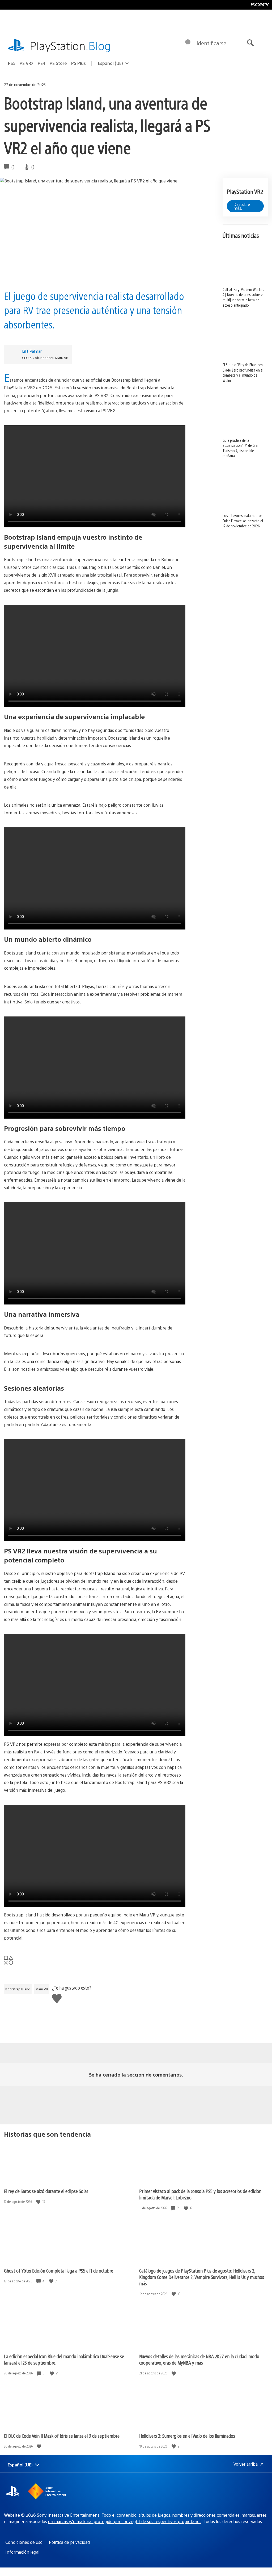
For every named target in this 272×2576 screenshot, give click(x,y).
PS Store (58, 63)
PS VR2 (27, 63)
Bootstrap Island (18, 1989)
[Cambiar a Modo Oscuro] (188, 43)
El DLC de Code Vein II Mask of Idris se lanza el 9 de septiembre (62, 2436)
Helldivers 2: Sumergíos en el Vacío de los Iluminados (187, 2436)
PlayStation (70, 45)
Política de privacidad (69, 2542)
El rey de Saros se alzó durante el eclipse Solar (46, 2191)
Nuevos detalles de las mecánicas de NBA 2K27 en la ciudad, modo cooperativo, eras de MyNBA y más (199, 2359)
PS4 (42, 63)
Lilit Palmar (32, 351)
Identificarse (211, 43)
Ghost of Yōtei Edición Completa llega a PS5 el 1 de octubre (59, 2271)
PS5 (12, 63)
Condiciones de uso (24, 2542)
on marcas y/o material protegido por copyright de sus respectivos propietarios (125, 2521)
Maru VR (42, 1989)
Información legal (22, 2552)
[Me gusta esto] (39, 2202)
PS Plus (78, 63)
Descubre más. (242, 206)
